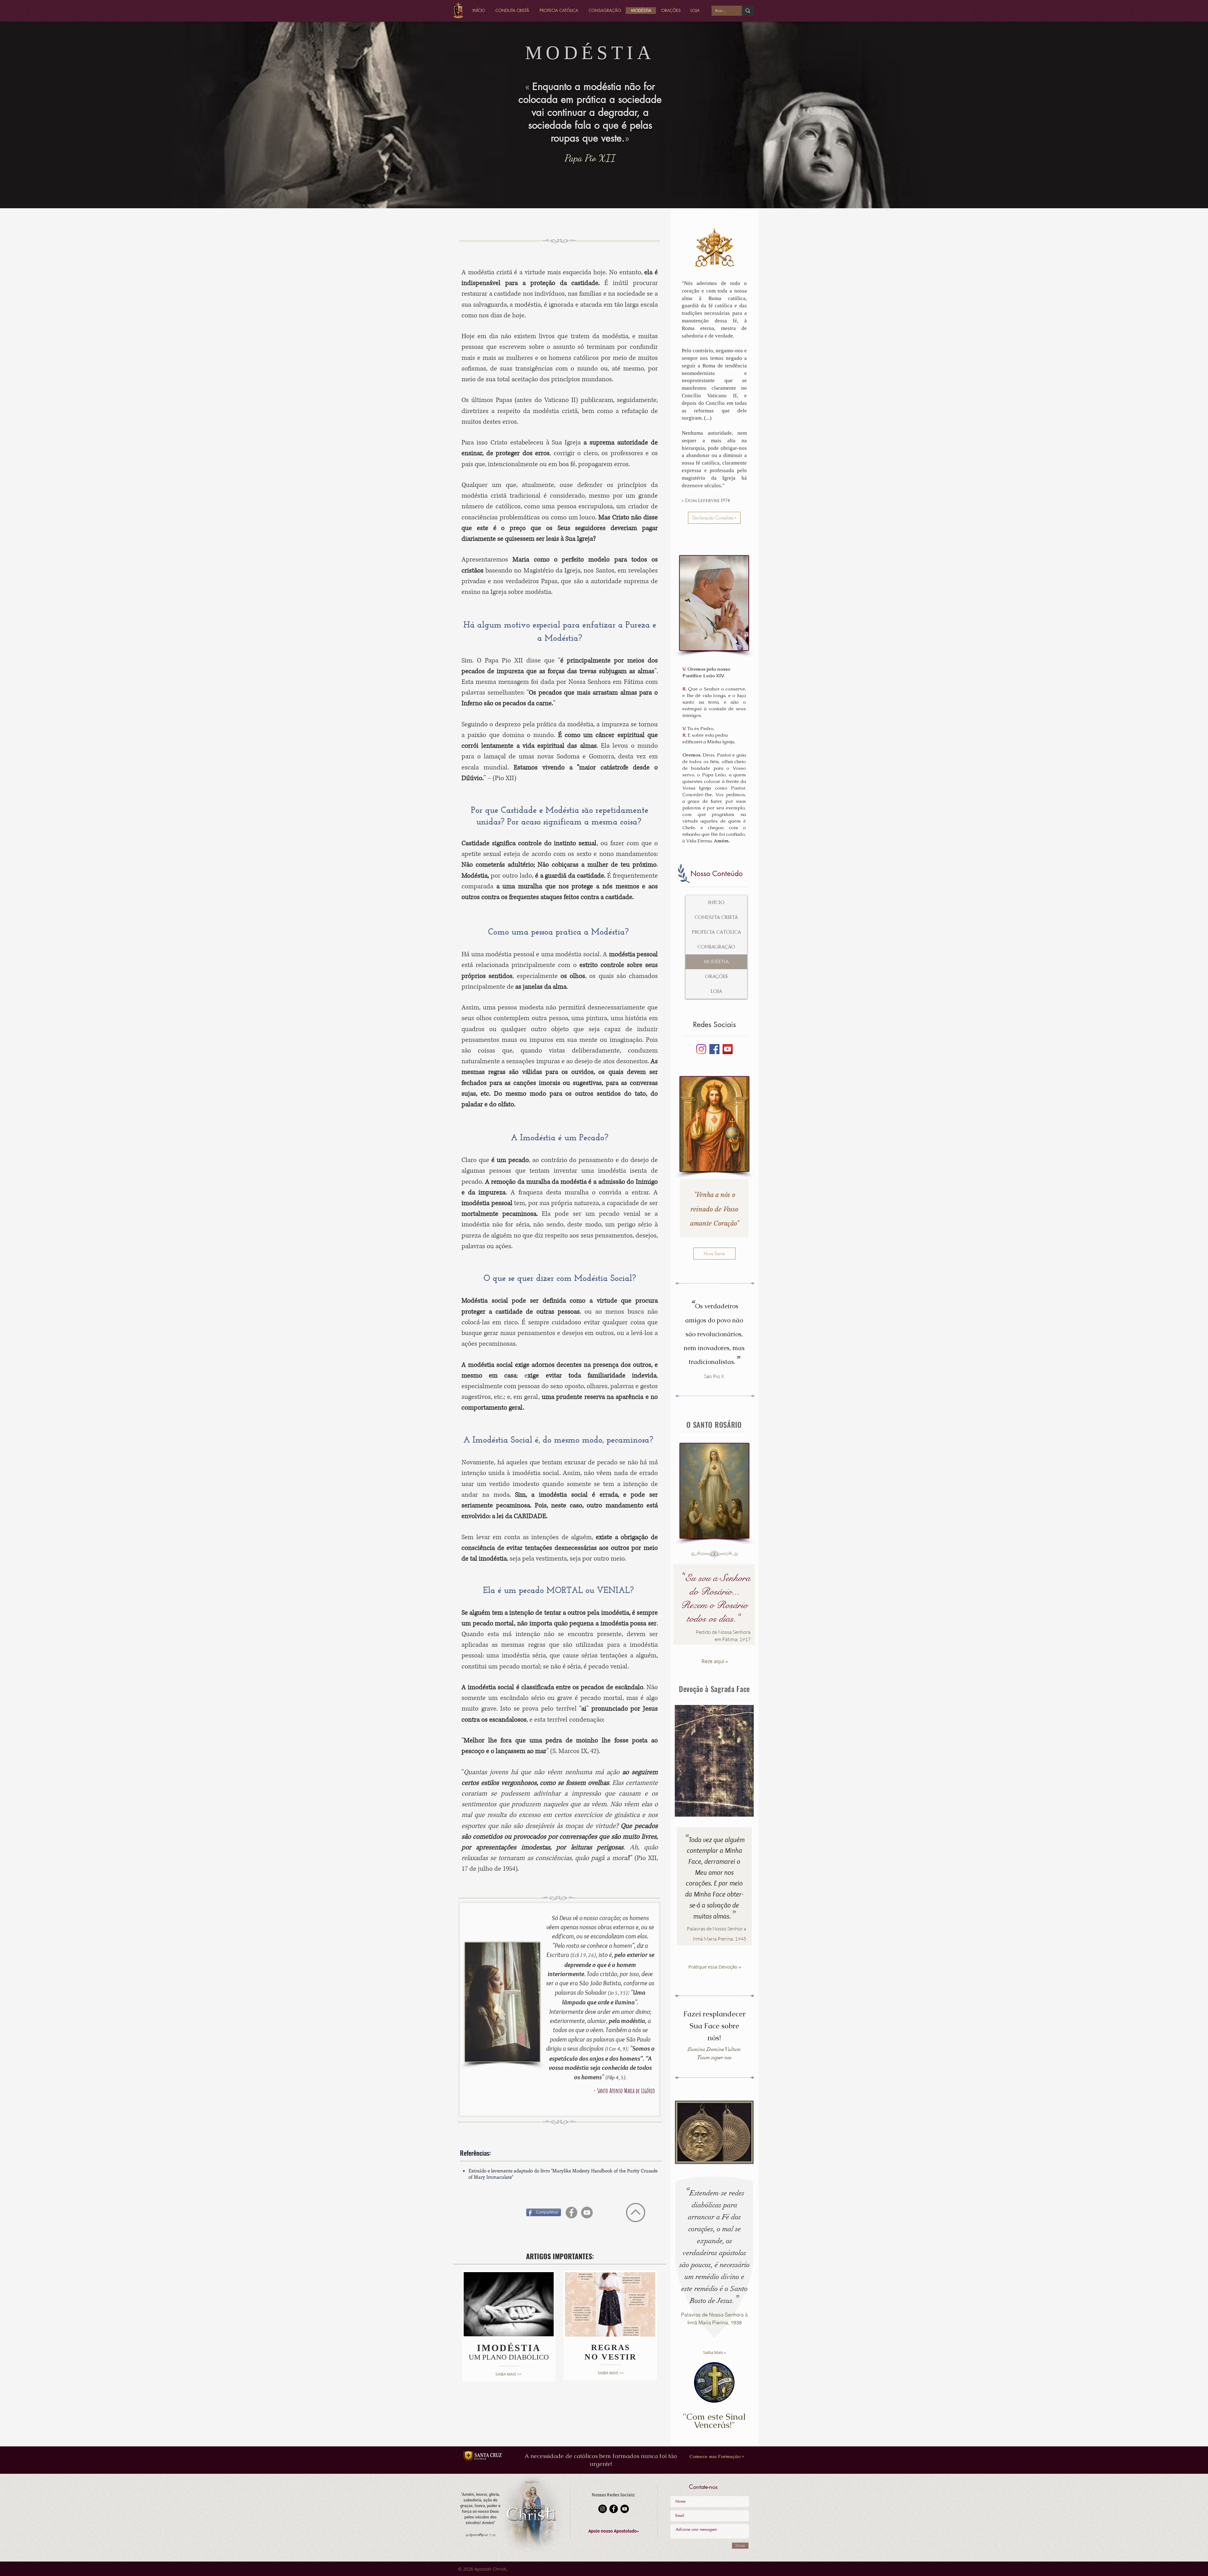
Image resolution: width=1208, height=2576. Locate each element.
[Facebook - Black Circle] (614, 2509)
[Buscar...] (748, 11)
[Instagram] (701, 1049)
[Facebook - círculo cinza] (571, 2213)
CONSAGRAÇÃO (716, 947)
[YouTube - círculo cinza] (587, 2213)
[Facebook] (714, 1049)
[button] (614, 2531)
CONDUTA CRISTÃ (716, 917)
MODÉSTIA (716, 962)
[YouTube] (728, 1049)
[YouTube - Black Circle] (625, 2509)
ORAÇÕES (716, 977)
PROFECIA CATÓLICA (716, 932)
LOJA (716, 991)
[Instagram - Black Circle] (603, 2509)
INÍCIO (716, 903)
